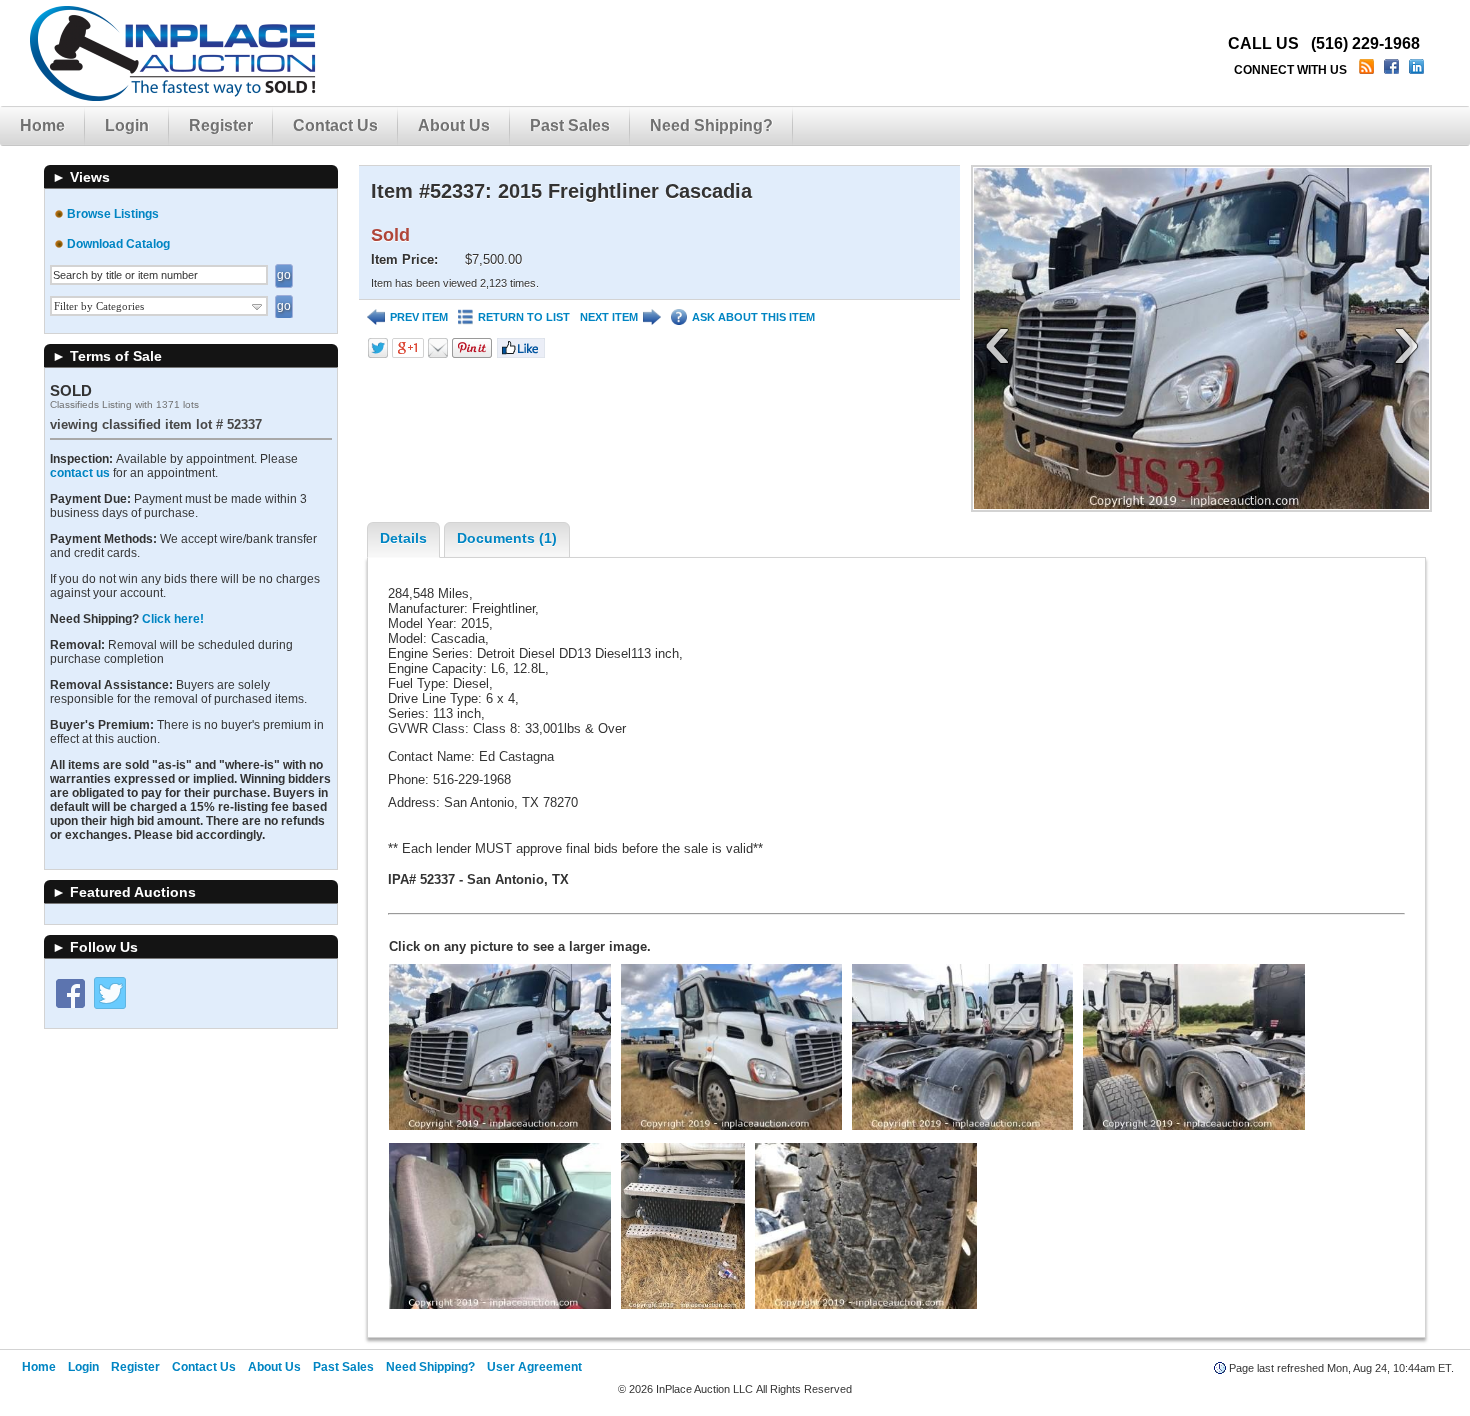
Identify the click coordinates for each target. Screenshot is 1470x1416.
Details (403, 538)
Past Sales (570, 125)
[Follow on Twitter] (110, 993)
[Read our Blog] (1368, 70)
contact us (80, 473)
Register (221, 125)
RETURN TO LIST (524, 317)
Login (127, 125)
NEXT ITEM (609, 317)
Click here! (173, 619)
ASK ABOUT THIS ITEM (753, 317)
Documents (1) (507, 538)
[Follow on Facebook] (70, 993)
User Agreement (534, 1367)
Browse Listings (113, 214)
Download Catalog (118, 244)
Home (42, 125)
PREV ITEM (419, 317)
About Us (454, 125)
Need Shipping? (711, 125)
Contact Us (335, 125)
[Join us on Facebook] (1393, 70)
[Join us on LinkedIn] (1418, 70)
